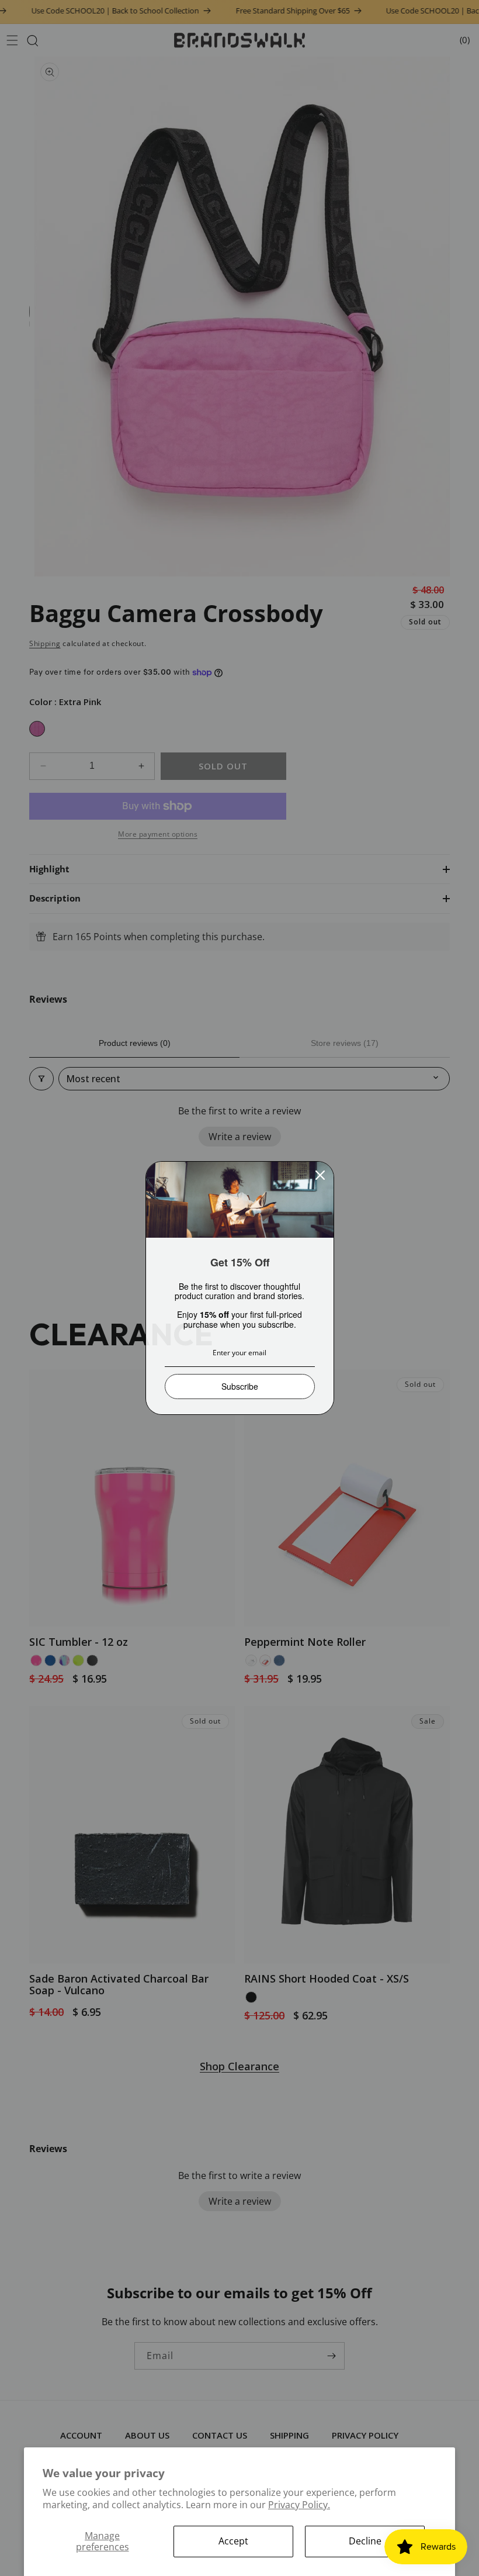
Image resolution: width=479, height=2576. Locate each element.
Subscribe (240, 1386)
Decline (365, 2541)
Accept (233, 2541)
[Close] (320, 1175)
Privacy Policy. (299, 2505)
